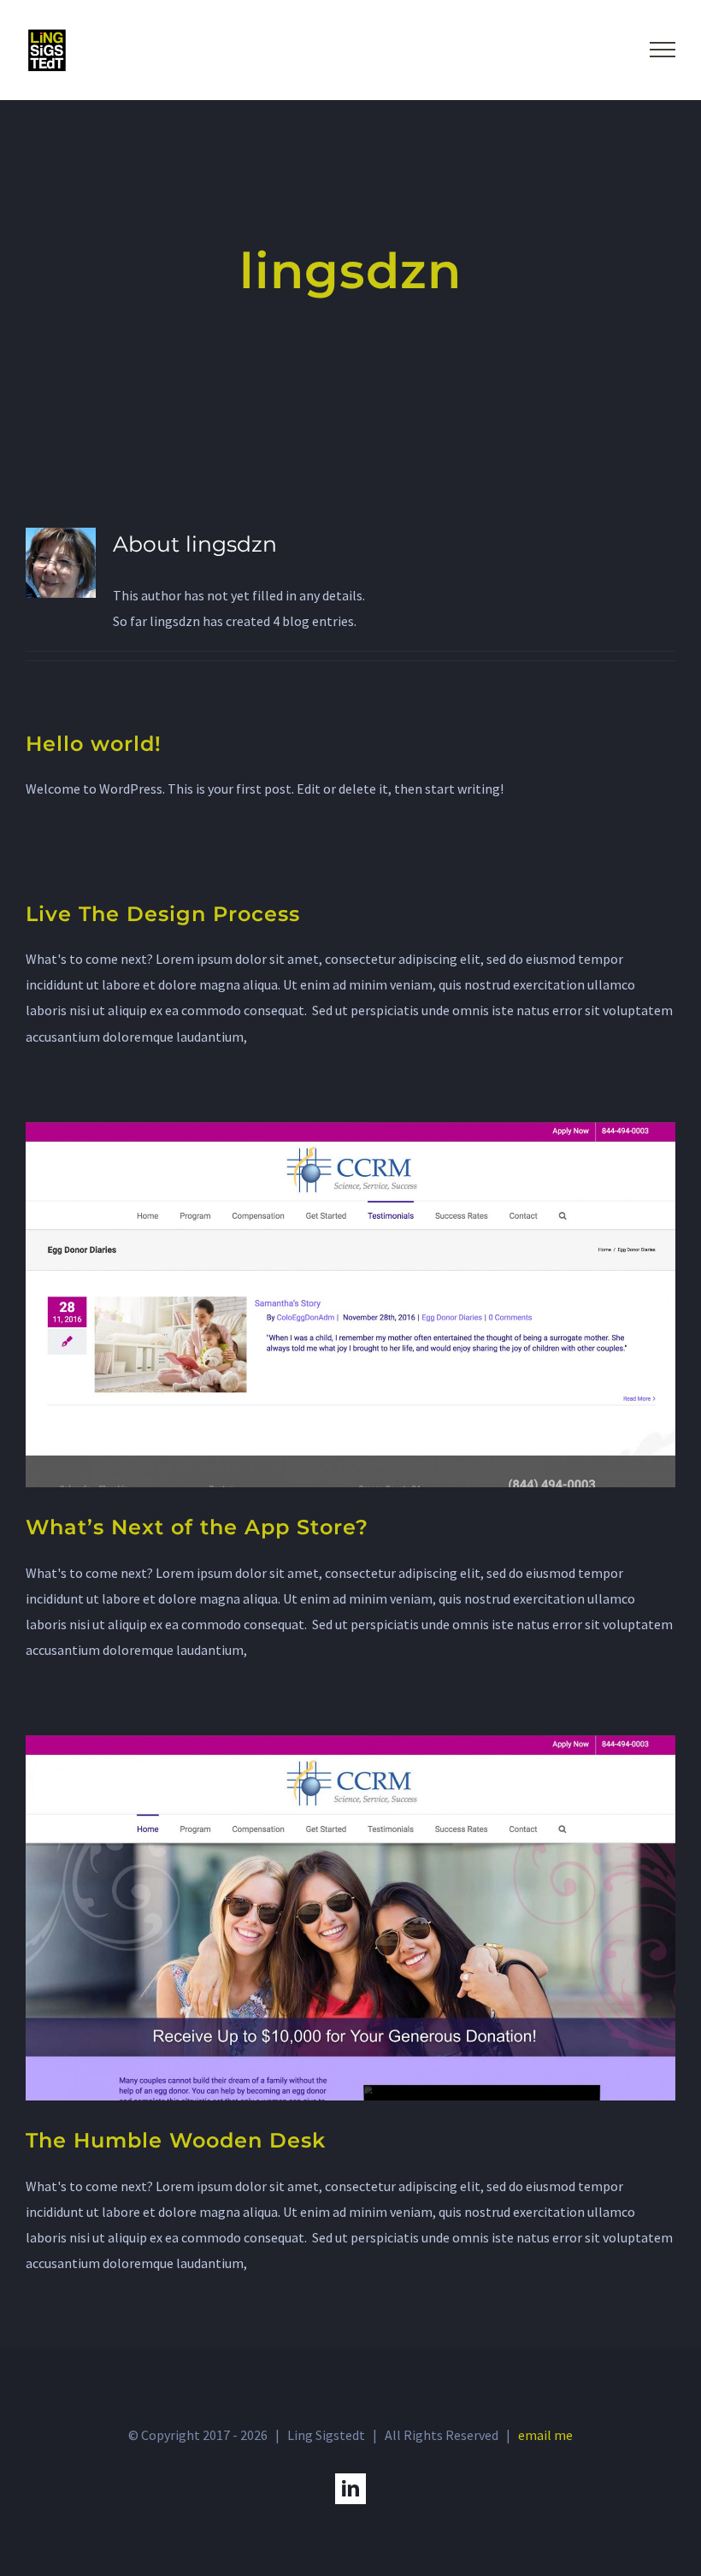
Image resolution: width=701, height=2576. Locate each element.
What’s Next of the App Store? (197, 1527)
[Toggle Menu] (663, 50)
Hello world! (94, 744)
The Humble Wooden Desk (176, 2140)
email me (545, 2435)
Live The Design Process (163, 914)
